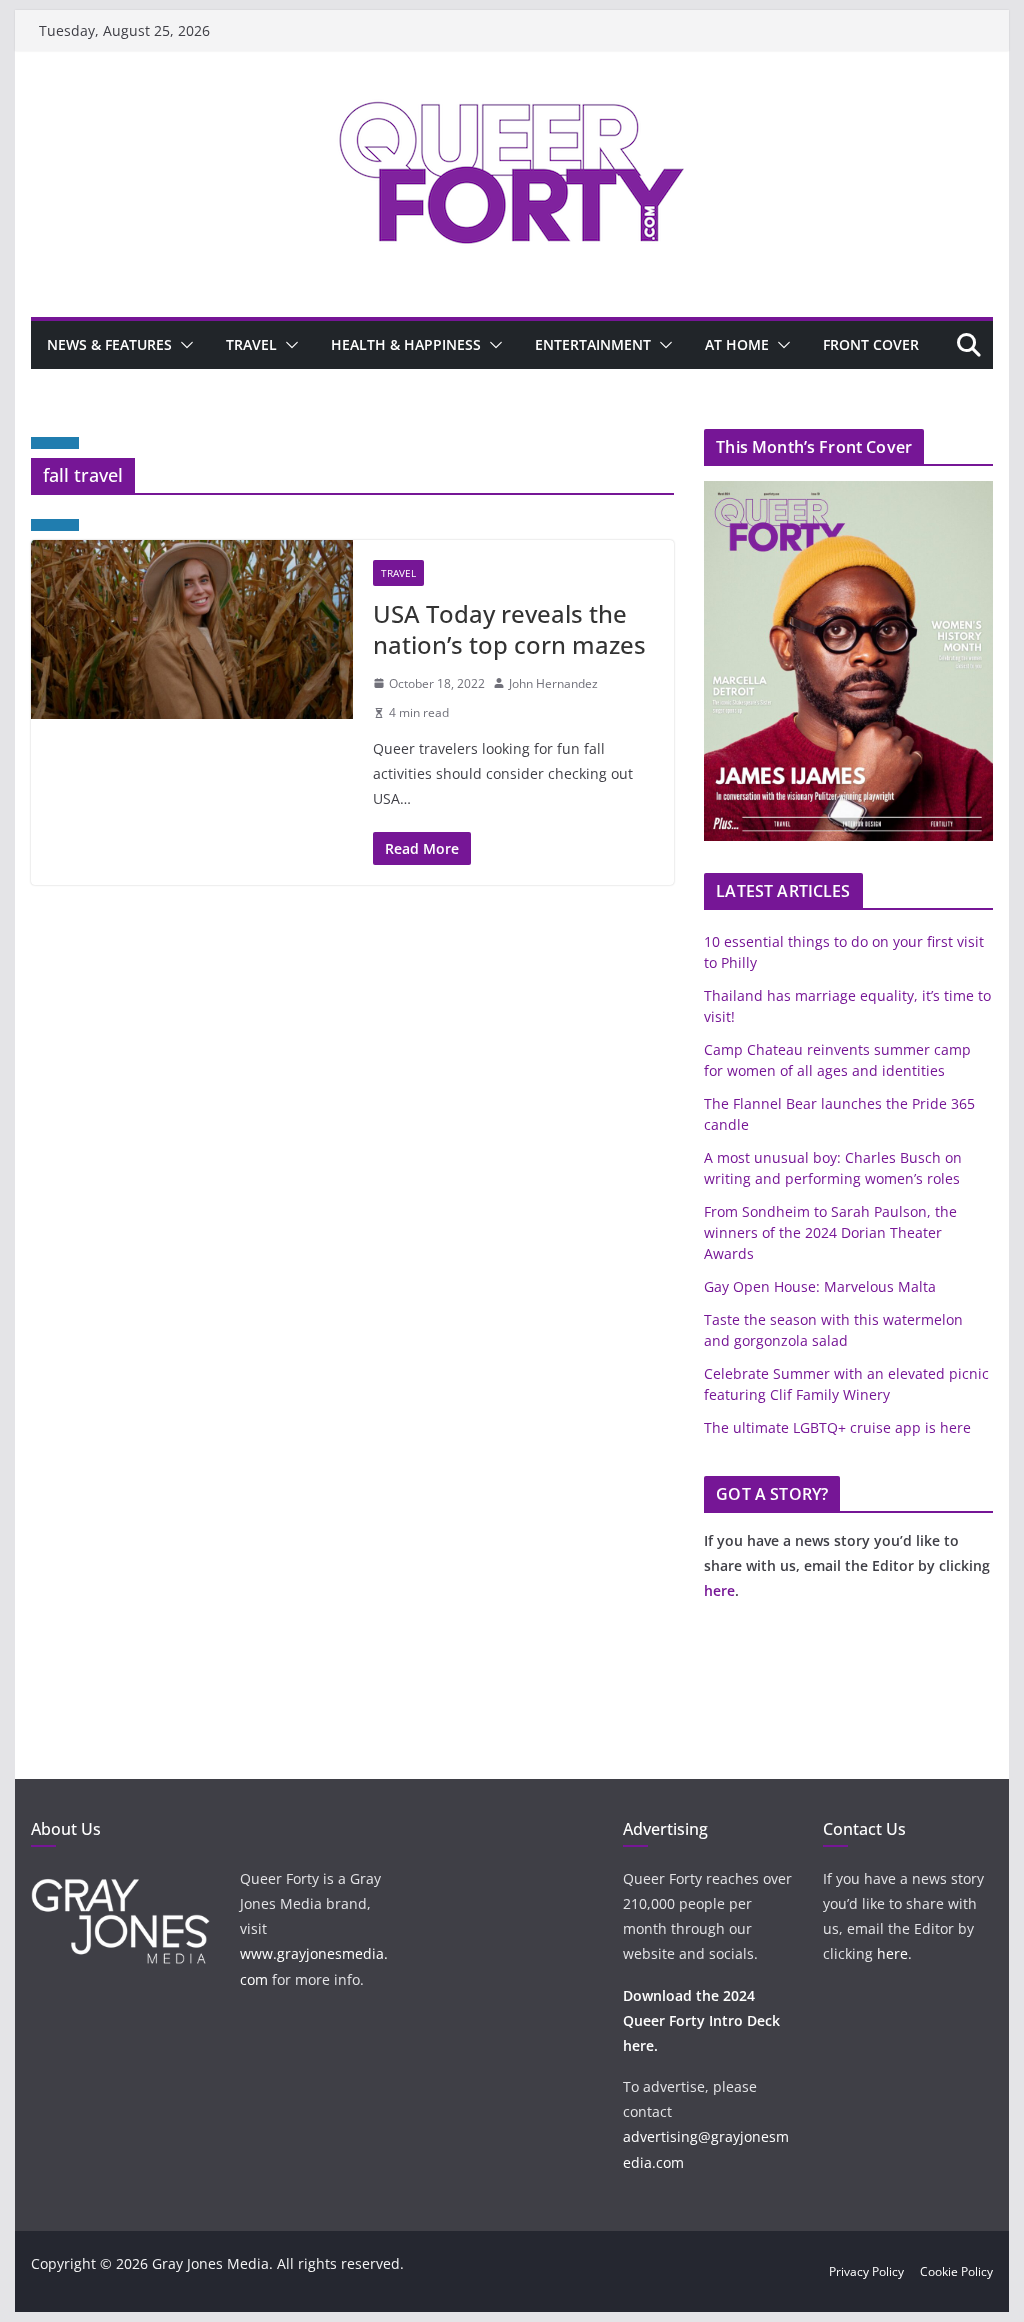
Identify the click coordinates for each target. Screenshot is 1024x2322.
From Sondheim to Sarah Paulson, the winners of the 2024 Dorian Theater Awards (830, 1232)
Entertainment (593, 344)
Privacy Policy (866, 2271)
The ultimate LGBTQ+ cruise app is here (837, 1427)
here (719, 1590)
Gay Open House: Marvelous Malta (820, 1286)
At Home (737, 344)
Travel (251, 344)
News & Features (109, 344)
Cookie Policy (956, 2271)
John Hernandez (553, 683)
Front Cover (871, 344)
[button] (183, 345)
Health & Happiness (406, 344)
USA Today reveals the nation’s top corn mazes (509, 629)
